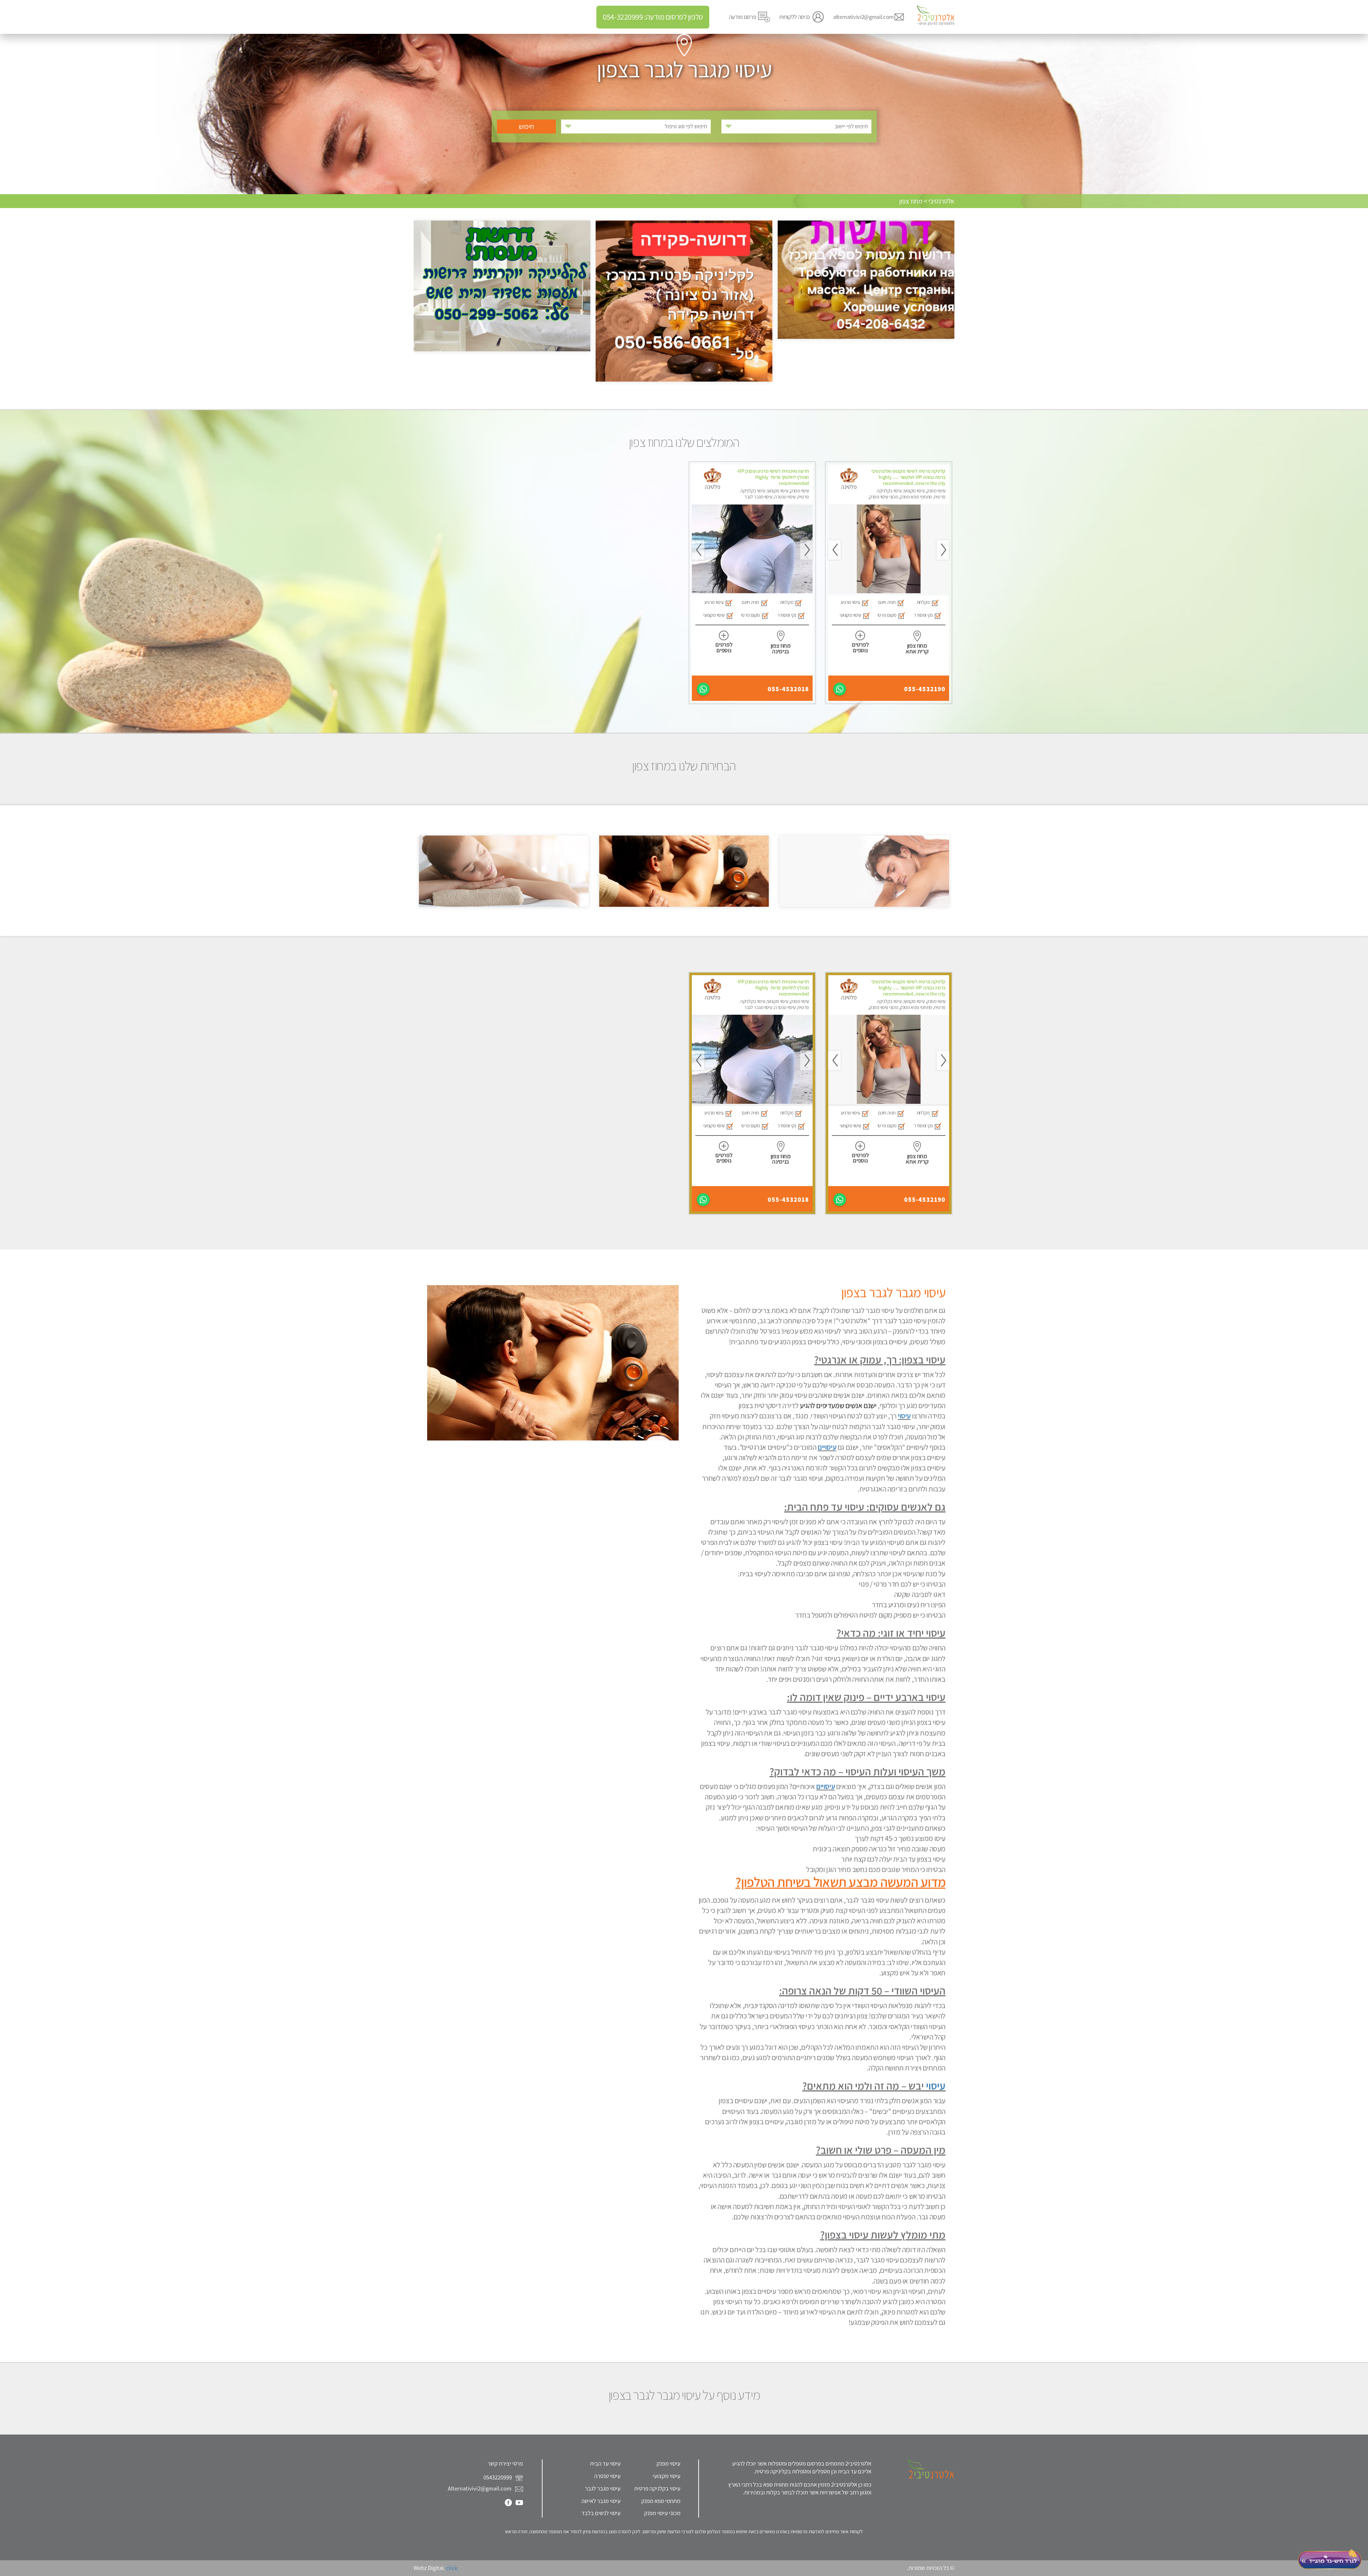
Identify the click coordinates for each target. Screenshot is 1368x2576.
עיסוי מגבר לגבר (603, 2488)
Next (835, 550)
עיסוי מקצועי (667, 2476)
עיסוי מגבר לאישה (601, 2501)
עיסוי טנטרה (607, 2476)
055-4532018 (788, 689)
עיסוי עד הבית (605, 2463)
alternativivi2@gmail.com (864, 17)
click (452, 2568)
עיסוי (904, 1416)
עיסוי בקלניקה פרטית (657, 2488)
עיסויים (827, 1447)
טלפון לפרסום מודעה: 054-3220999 (653, 17)
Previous (943, 550)
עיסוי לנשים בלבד (601, 2513)
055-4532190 (925, 689)
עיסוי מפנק (669, 2463)
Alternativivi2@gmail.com (480, 2488)
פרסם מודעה (743, 17)
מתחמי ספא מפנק (661, 2501)
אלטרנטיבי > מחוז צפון (927, 201)
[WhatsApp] (840, 689)
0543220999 (498, 2477)
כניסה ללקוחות (795, 17)
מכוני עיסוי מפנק (662, 2513)
